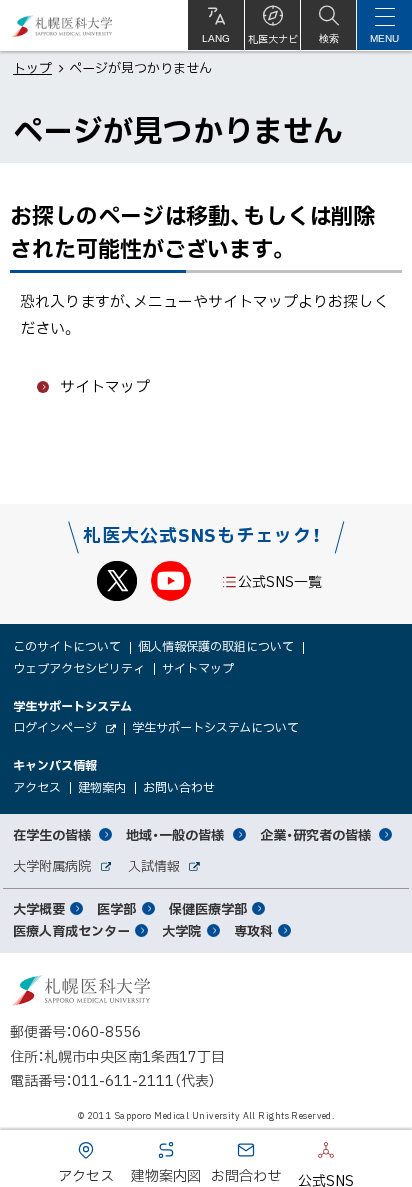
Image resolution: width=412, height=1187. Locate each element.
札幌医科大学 (62, 25)
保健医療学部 (208, 908)
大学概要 (39, 908)
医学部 (116, 908)
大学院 (181, 930)
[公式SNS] (296, 1154)
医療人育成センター (71, 930)
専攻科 (253, 930)
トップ (32, 67)
